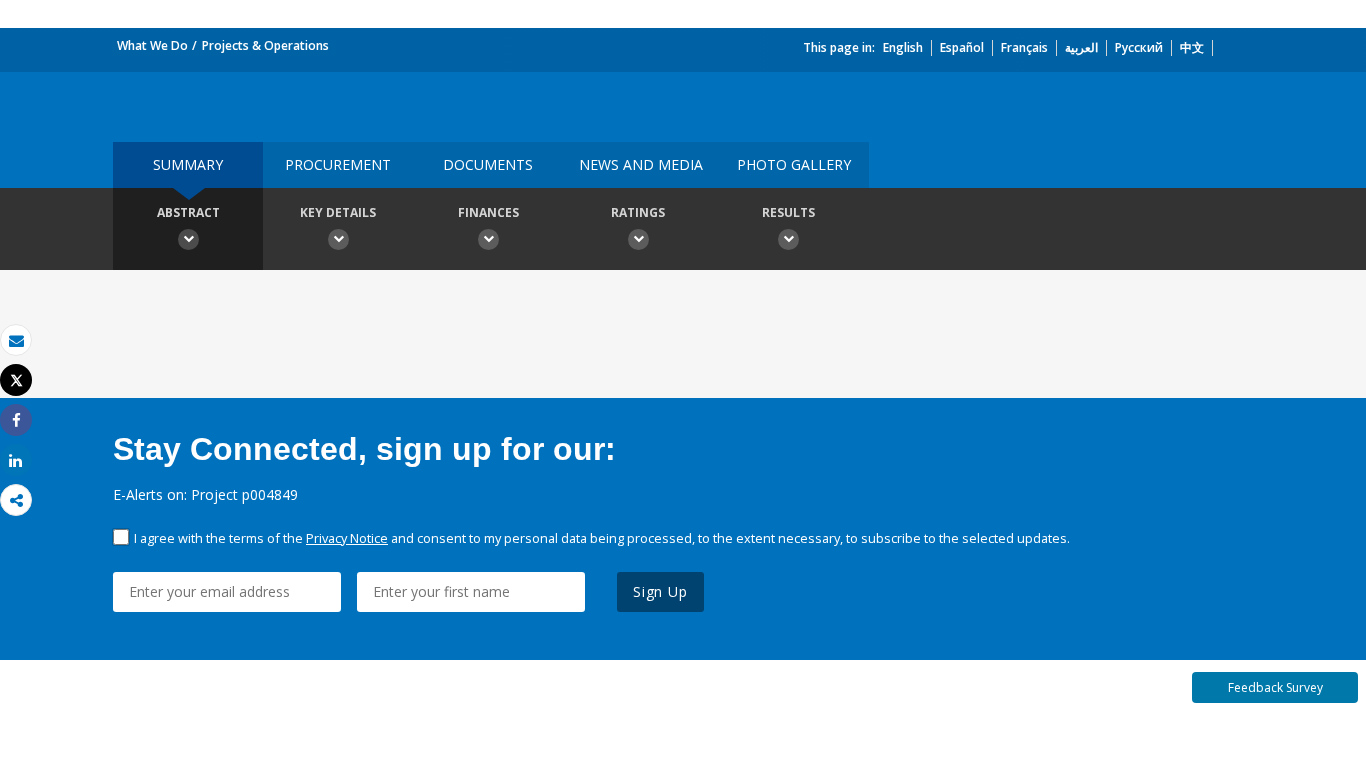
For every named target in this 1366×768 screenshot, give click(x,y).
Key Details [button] (338, 212)
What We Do (152, 45)
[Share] (16, 420)
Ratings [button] (638, 212)
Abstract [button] (188, 212)
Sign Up (660, 591)
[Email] (16, 340)
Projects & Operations (265, 45)
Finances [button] (488, 212)
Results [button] (788, 212)
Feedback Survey (1275, 687)
